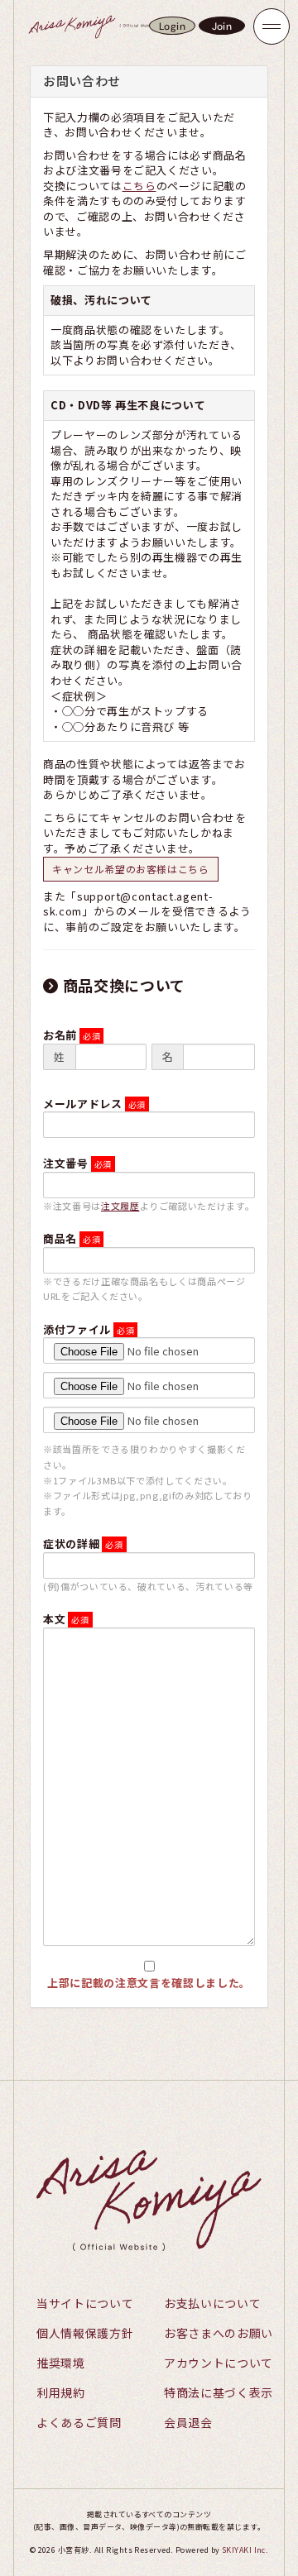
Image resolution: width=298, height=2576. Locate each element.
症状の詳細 (71, 1544)
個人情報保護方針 (85, 2333)
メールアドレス (83, 1104)
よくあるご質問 (79, 2422)
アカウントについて (219, 2363)
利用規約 (61, 2392)
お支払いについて (212, 2303)
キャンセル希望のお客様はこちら (131, 869)
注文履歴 (120, 1206)
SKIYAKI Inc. (245, 2550)
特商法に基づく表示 (219, 2392)
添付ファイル (77, 1329)
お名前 (60, 1035)
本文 (54, 1619)
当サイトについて (85, 2303)
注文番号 (66, 1163)
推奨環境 (61, 2363)
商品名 (60, 1238)
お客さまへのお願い (219, 2333)
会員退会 (188, 2422)
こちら (139, 186)
